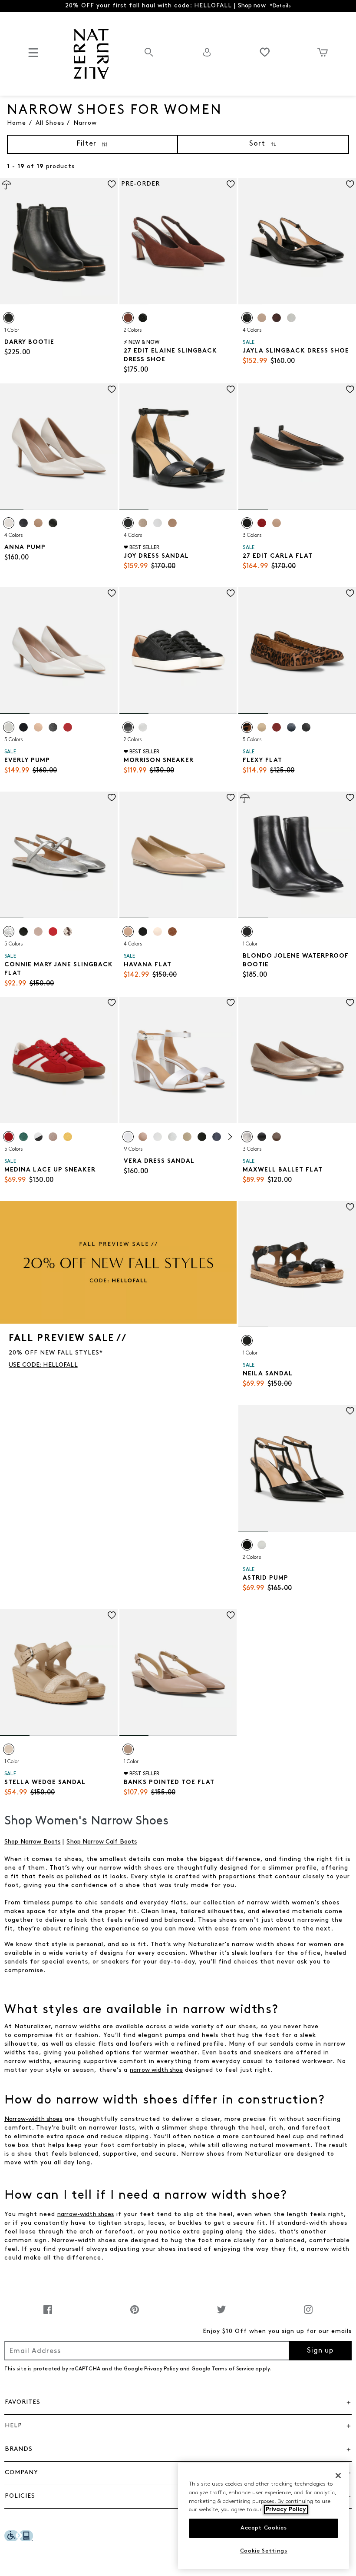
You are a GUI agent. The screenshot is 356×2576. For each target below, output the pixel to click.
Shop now (252, 6)
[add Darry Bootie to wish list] (112, 184)
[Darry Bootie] (59, 241)
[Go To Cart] (323, 52)
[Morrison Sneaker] (178, 651)
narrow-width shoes (86, 2215)
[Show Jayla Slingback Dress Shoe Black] (247, 318)
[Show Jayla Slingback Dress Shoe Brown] (277, 318)
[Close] (338, 2476)
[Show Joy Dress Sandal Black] (128, 523)
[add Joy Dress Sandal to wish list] (231, 389)
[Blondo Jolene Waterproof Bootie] (297, 855)
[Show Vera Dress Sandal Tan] (143, 1137)
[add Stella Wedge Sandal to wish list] (112, 1615)
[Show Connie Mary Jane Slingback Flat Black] (23, 932)
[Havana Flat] (178, 855)
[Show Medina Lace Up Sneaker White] (38, 1137)
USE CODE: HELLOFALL (43, 1365)
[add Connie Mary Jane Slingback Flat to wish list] (112, 797)
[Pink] (128, 1749)
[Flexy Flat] (297, 651)
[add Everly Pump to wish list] (112, 593)
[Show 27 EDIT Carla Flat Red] (262, 523)
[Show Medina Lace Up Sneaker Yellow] (68, 1137)
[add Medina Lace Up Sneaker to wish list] (112, 1003)
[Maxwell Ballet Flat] (297, 1060)
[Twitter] (221, 2314)
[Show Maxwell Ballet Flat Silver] (247, 1137)
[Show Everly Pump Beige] (9, 727)
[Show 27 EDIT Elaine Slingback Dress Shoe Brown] (128, 318)
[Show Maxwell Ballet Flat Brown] (277, 1137)
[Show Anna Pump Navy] (23, 523)
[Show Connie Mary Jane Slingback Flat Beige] (68, 932)
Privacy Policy (286, 2510)
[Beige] (9, 1749)
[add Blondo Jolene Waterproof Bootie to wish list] (350, 797)
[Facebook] (48, 2314)
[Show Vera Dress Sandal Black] (202, 1137)
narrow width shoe (156, 2070)
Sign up (320, 2351)
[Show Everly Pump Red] (68, 727)
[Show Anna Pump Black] (53, 523)
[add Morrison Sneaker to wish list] (231, 593)
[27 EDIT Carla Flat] (297, 447)
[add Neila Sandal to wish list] (350, 1207)
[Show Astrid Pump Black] (247, 1545)
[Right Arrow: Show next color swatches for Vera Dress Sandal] (230, 1137)
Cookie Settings (264, 2551)
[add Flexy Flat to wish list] (350, 593)
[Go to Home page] (91, 54)
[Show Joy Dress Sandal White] (158, 523)
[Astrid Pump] (297, 1468)
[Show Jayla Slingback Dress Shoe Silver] (291, 318)
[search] (149, 57)
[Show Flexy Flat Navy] (291, 727)
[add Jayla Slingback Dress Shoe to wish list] (350, 184)
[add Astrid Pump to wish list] (350, 1411)
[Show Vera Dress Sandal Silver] (172, 1137)
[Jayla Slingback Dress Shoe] (297, 241)
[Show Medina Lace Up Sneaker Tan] (53, 1137)
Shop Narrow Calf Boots (102, 1842)
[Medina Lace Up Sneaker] (59, 1060)
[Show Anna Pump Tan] (38, 523)
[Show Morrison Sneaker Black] (128, 727)
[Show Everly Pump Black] (53, 727)
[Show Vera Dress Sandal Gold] (187, 1137)
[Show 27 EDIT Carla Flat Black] (247, 523)
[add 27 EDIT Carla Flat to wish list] (350, 389)
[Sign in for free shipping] (207, 52)
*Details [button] (280, 6)
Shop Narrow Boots (32, 1842)
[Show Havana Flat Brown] (172, 932)
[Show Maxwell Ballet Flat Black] (262, 1137)
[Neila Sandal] (297, 1264)
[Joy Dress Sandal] (178, 447)
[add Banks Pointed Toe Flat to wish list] (231, 1615)
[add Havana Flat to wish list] (231, 797)
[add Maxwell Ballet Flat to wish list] (350, 1003)
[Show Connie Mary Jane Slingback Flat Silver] (9, 932)
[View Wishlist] (265, 52)
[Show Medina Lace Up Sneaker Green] (23, 1137)
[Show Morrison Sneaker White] (143, 727)
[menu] (33, 56)
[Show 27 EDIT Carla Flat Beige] (277, 523)
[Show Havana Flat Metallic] (158, 932)
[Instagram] (308, 2314)
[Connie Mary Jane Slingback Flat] (59, 855)
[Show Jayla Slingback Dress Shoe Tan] (262, 318)
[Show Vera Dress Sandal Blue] (217, 1137)
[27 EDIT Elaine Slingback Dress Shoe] (178, 241)
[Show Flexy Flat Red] (277, 727)
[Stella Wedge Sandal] (59, 1672)
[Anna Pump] (59, 447)
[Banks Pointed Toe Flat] (178, 1672)
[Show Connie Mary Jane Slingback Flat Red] (53, 932)
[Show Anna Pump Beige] (9, 523)
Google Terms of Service (223, 2369)
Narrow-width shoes (33, 2119)
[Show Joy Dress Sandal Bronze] (143, 523)
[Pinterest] (135, 2314)
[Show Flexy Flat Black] (306, 727)
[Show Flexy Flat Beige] (262, 727)
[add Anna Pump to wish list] (112, 389)
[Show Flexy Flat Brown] (247, 727)
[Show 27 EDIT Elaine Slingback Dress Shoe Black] (143, 318)
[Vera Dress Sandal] (178, 1060)
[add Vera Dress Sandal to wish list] (231, 1003)
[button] (178, 2403)
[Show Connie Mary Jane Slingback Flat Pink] (38, 932)
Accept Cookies (264, 2528)
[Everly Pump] (59, 651)
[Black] (9, 318)
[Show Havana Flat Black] (143, 932)
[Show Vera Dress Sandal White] (128, 1137)
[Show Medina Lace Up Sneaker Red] (9, 1137)
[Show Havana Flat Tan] (128, 932)
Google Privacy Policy (151, 2369)
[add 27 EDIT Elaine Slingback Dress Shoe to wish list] (231, 184)
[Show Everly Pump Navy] (23, 727)
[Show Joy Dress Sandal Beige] (172, 523)
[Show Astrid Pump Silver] (262, 1545)
